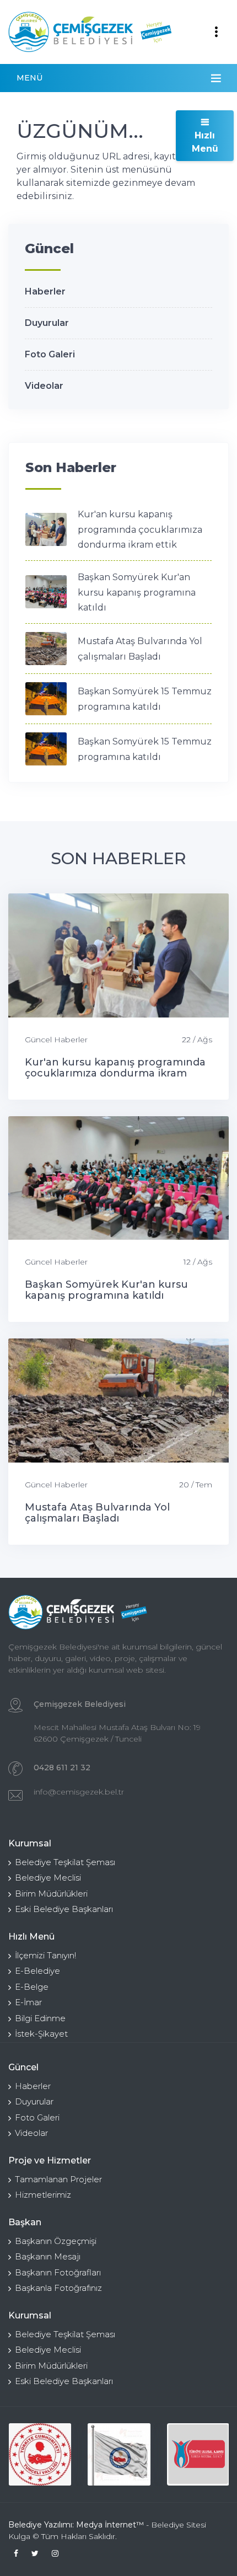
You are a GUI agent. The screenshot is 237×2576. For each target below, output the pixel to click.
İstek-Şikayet (41, 2034)
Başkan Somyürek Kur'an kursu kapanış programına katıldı (137, 592)
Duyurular (47, 323)
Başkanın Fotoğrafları (58, 2272)
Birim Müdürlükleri (51, 1894)
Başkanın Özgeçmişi (56, 2241)
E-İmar (28, 2002)
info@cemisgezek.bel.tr (79, 1792)
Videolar (44, 386)
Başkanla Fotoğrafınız (58, 2288)
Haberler (45, 291)
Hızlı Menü (205, 142)
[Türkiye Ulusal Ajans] (198, 2454)
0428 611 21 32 (62, 1768)
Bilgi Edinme (40, 2018)
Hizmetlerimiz (43, 2195)
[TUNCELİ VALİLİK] (40, 2454)
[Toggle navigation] (216, 32)
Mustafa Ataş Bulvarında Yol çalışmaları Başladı (97, 1513)
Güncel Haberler (56, 1040)
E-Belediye (37, 1971)
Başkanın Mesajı (48, 2256)
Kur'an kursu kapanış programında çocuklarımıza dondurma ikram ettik (140, 529)
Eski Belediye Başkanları (64, 1909)
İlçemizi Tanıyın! (45, 1955)
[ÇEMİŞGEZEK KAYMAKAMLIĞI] (119, 2454)
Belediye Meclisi (48, 1878)
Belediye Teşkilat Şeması (65, 1862)
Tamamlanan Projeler (58, 2179)
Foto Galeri (50, 354)
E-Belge (32, 1987)
